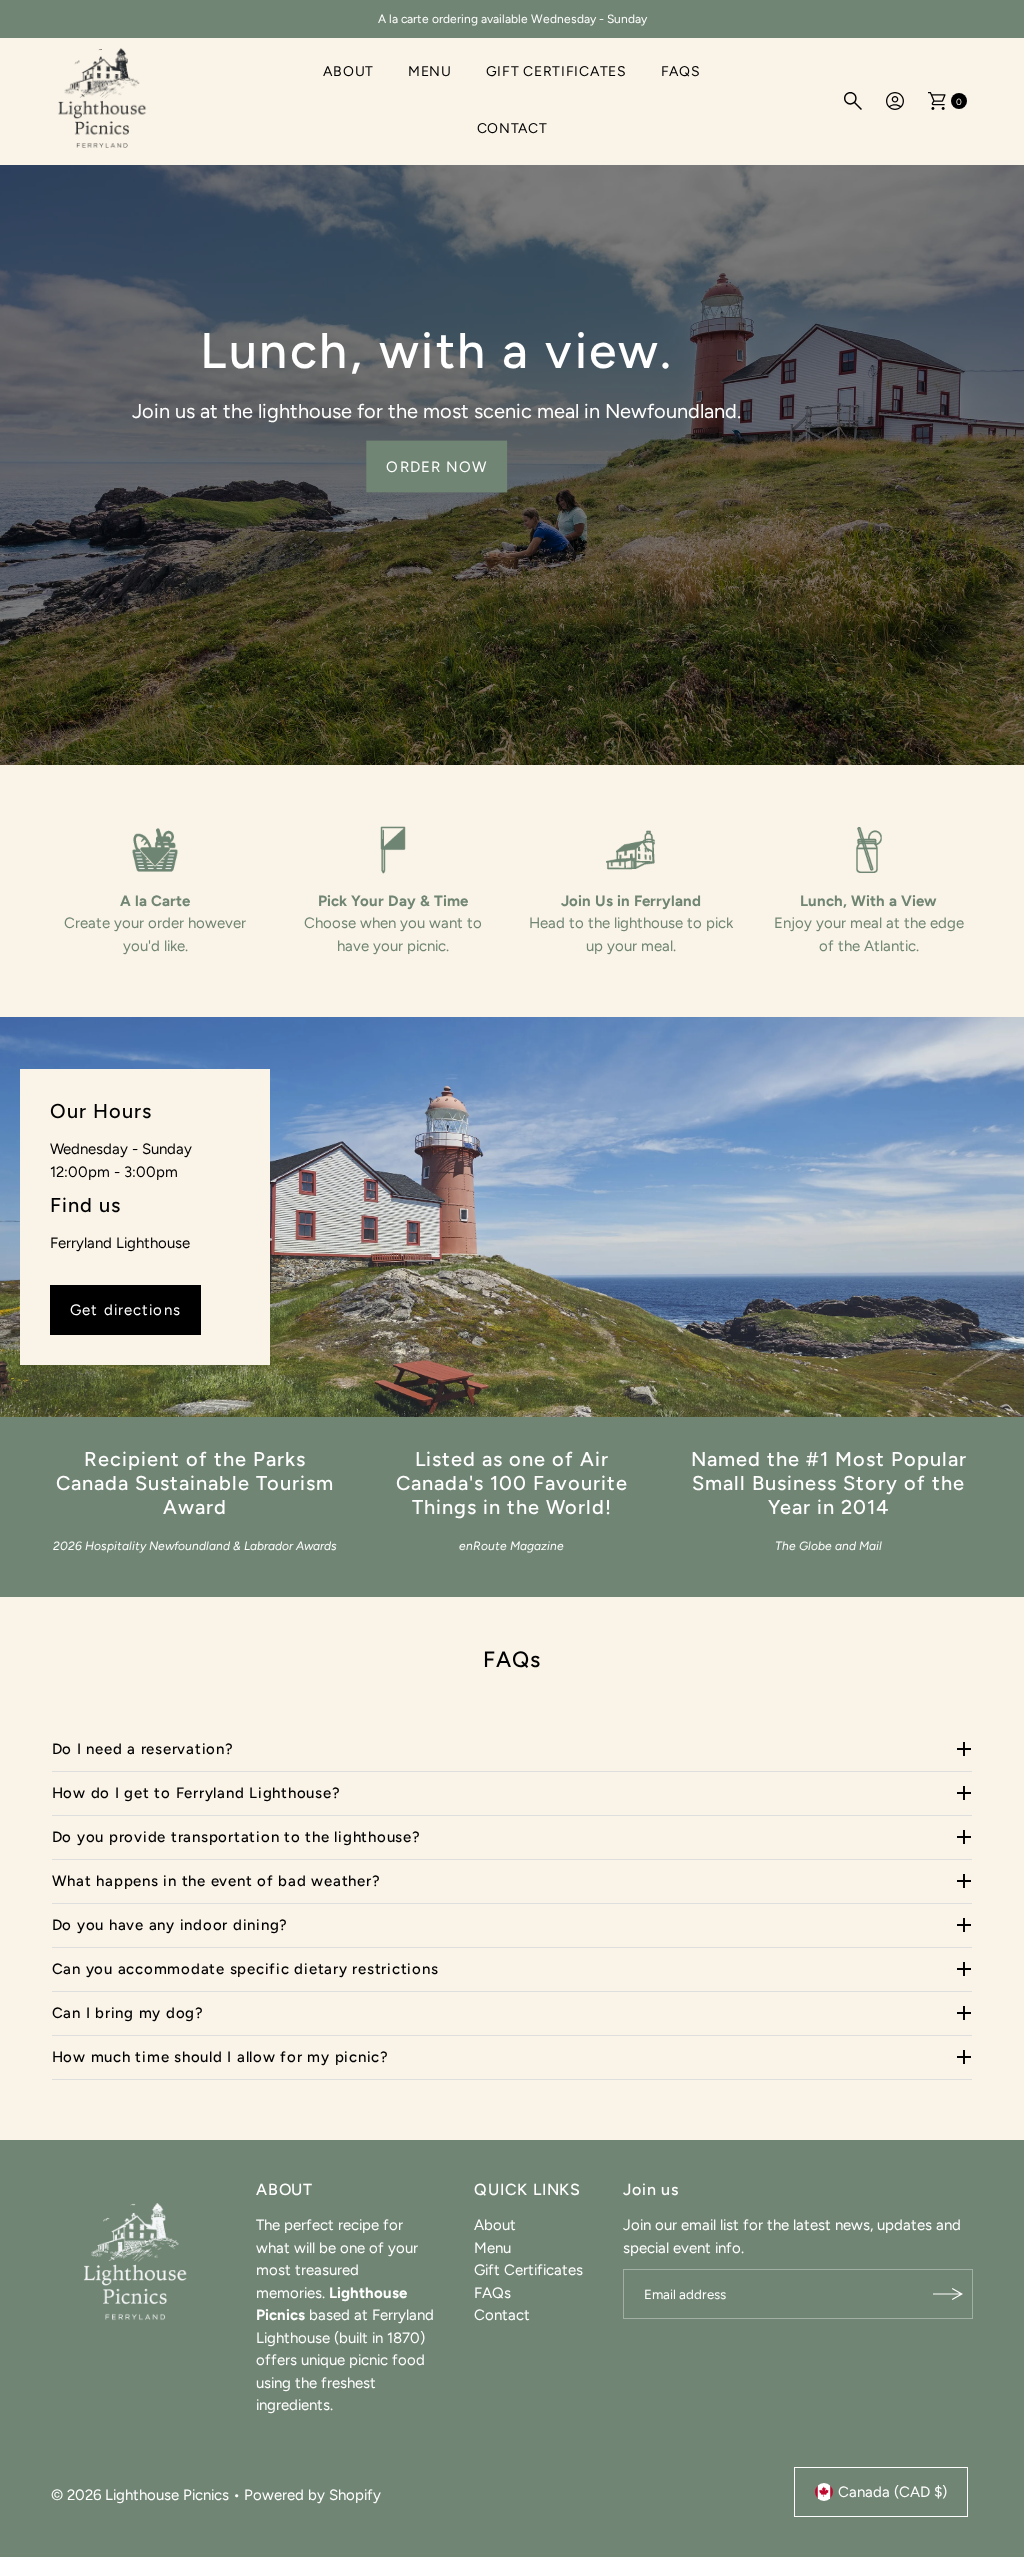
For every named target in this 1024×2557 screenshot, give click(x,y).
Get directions (125, 1310)
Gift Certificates (556, 71)
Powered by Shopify (312, 2495)
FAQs (681, 71)
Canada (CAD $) (892, 2492)
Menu (430, 71)
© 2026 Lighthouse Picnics (140, 2495)
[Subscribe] (948, 2294)
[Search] (853, 101)
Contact (512, 128)
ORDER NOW (436, 466)
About (348, 71)
